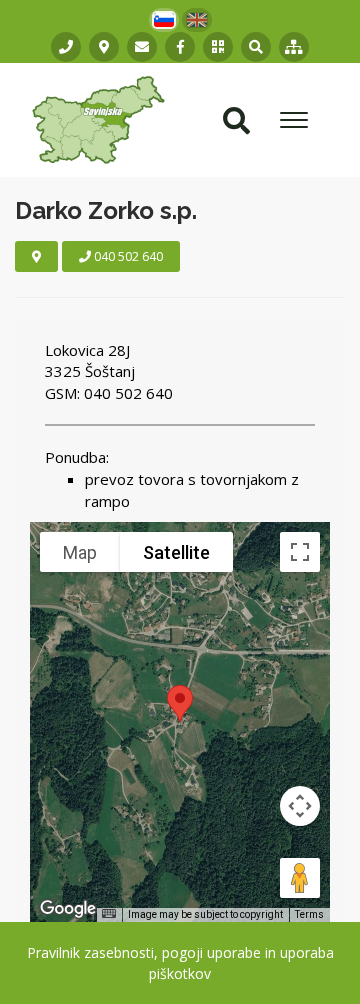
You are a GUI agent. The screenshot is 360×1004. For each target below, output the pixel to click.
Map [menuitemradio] (80, 552)
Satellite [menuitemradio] (176, 552)
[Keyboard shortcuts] (109, 913)
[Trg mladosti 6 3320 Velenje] (104, 47)
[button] (218, 47)
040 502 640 (127, 256)
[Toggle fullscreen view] (300, 552)
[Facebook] (180, 47)
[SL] (164, 20)
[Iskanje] (256, 47)
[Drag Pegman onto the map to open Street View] (300, 878)
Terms (309, 914)
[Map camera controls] (300, 806)
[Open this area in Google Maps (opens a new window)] (68, 909)
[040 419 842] (66, 47)
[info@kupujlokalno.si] (142, 47)
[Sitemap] (294, 47)
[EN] (197, 20)
